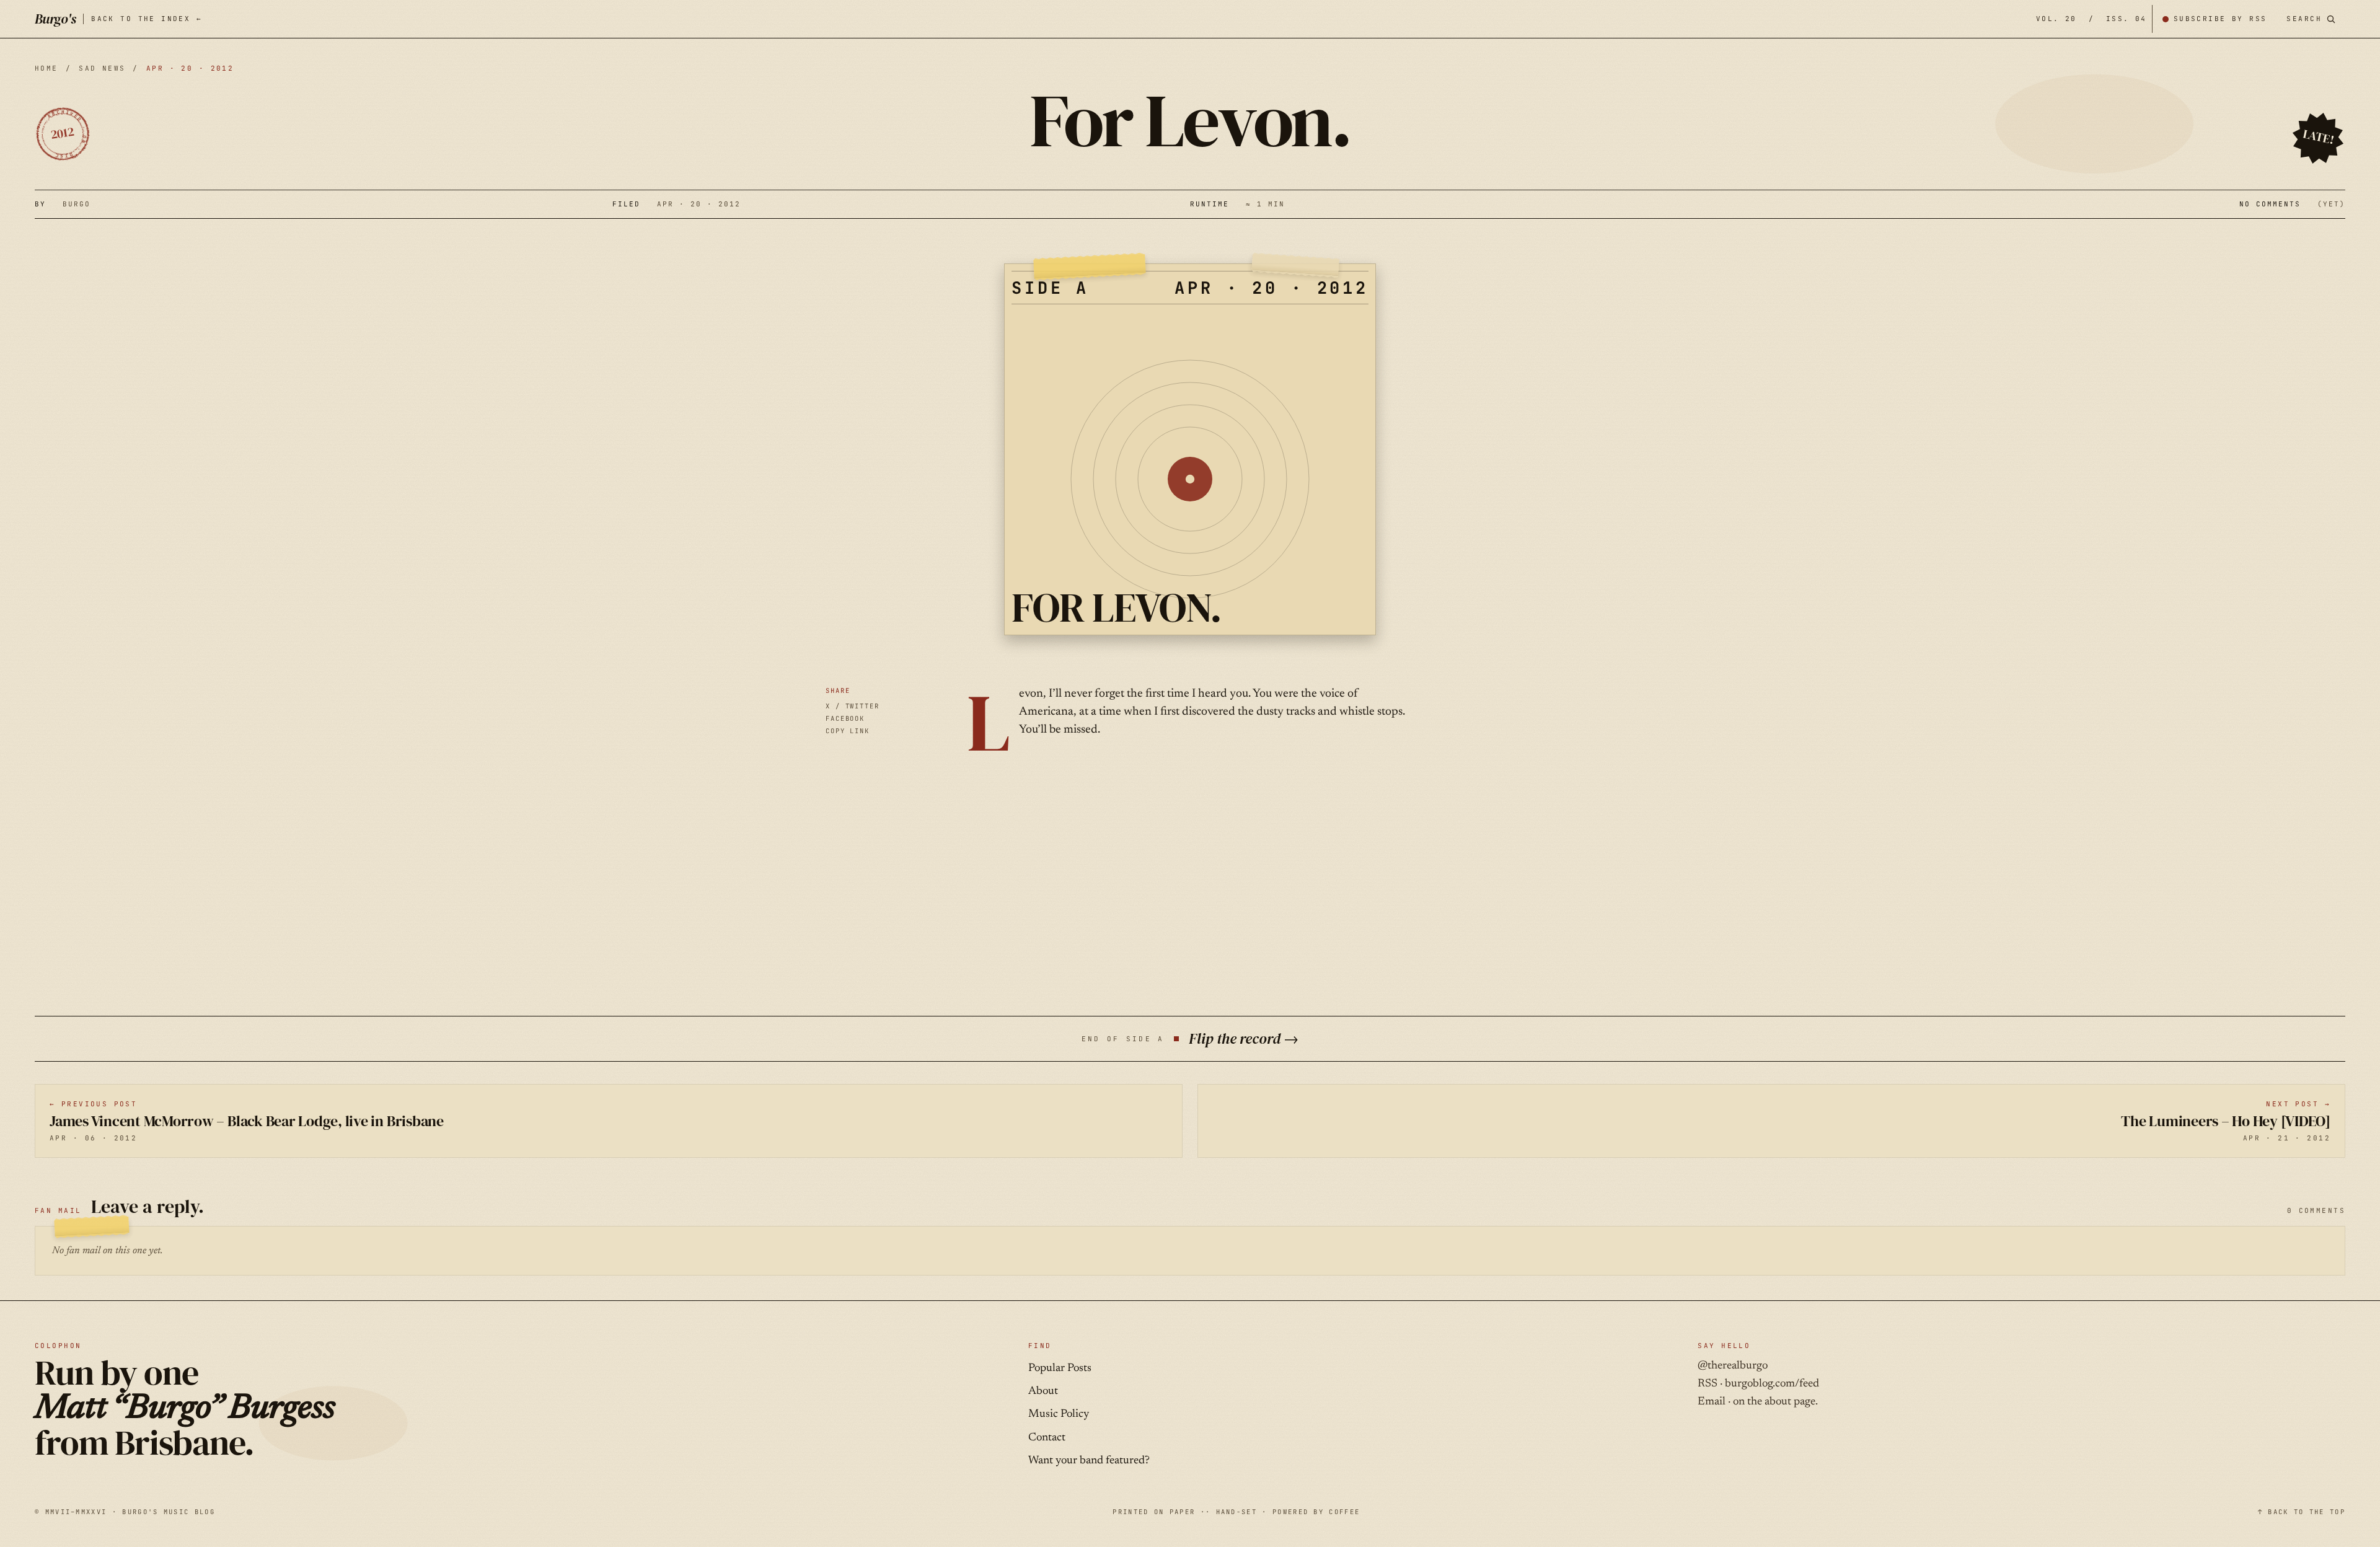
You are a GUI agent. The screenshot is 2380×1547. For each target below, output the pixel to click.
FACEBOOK (845, 718)
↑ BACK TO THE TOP (2302, 1512)
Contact (1047, 1438)
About (1043, 1391)
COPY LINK (848, 731)
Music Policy (1059, 1414)
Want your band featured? (1089, 1461)
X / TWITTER (853, 706)
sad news (102, 68)
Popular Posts (1060, 1368)
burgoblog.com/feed (1772, 1384)
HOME (46, 68)
